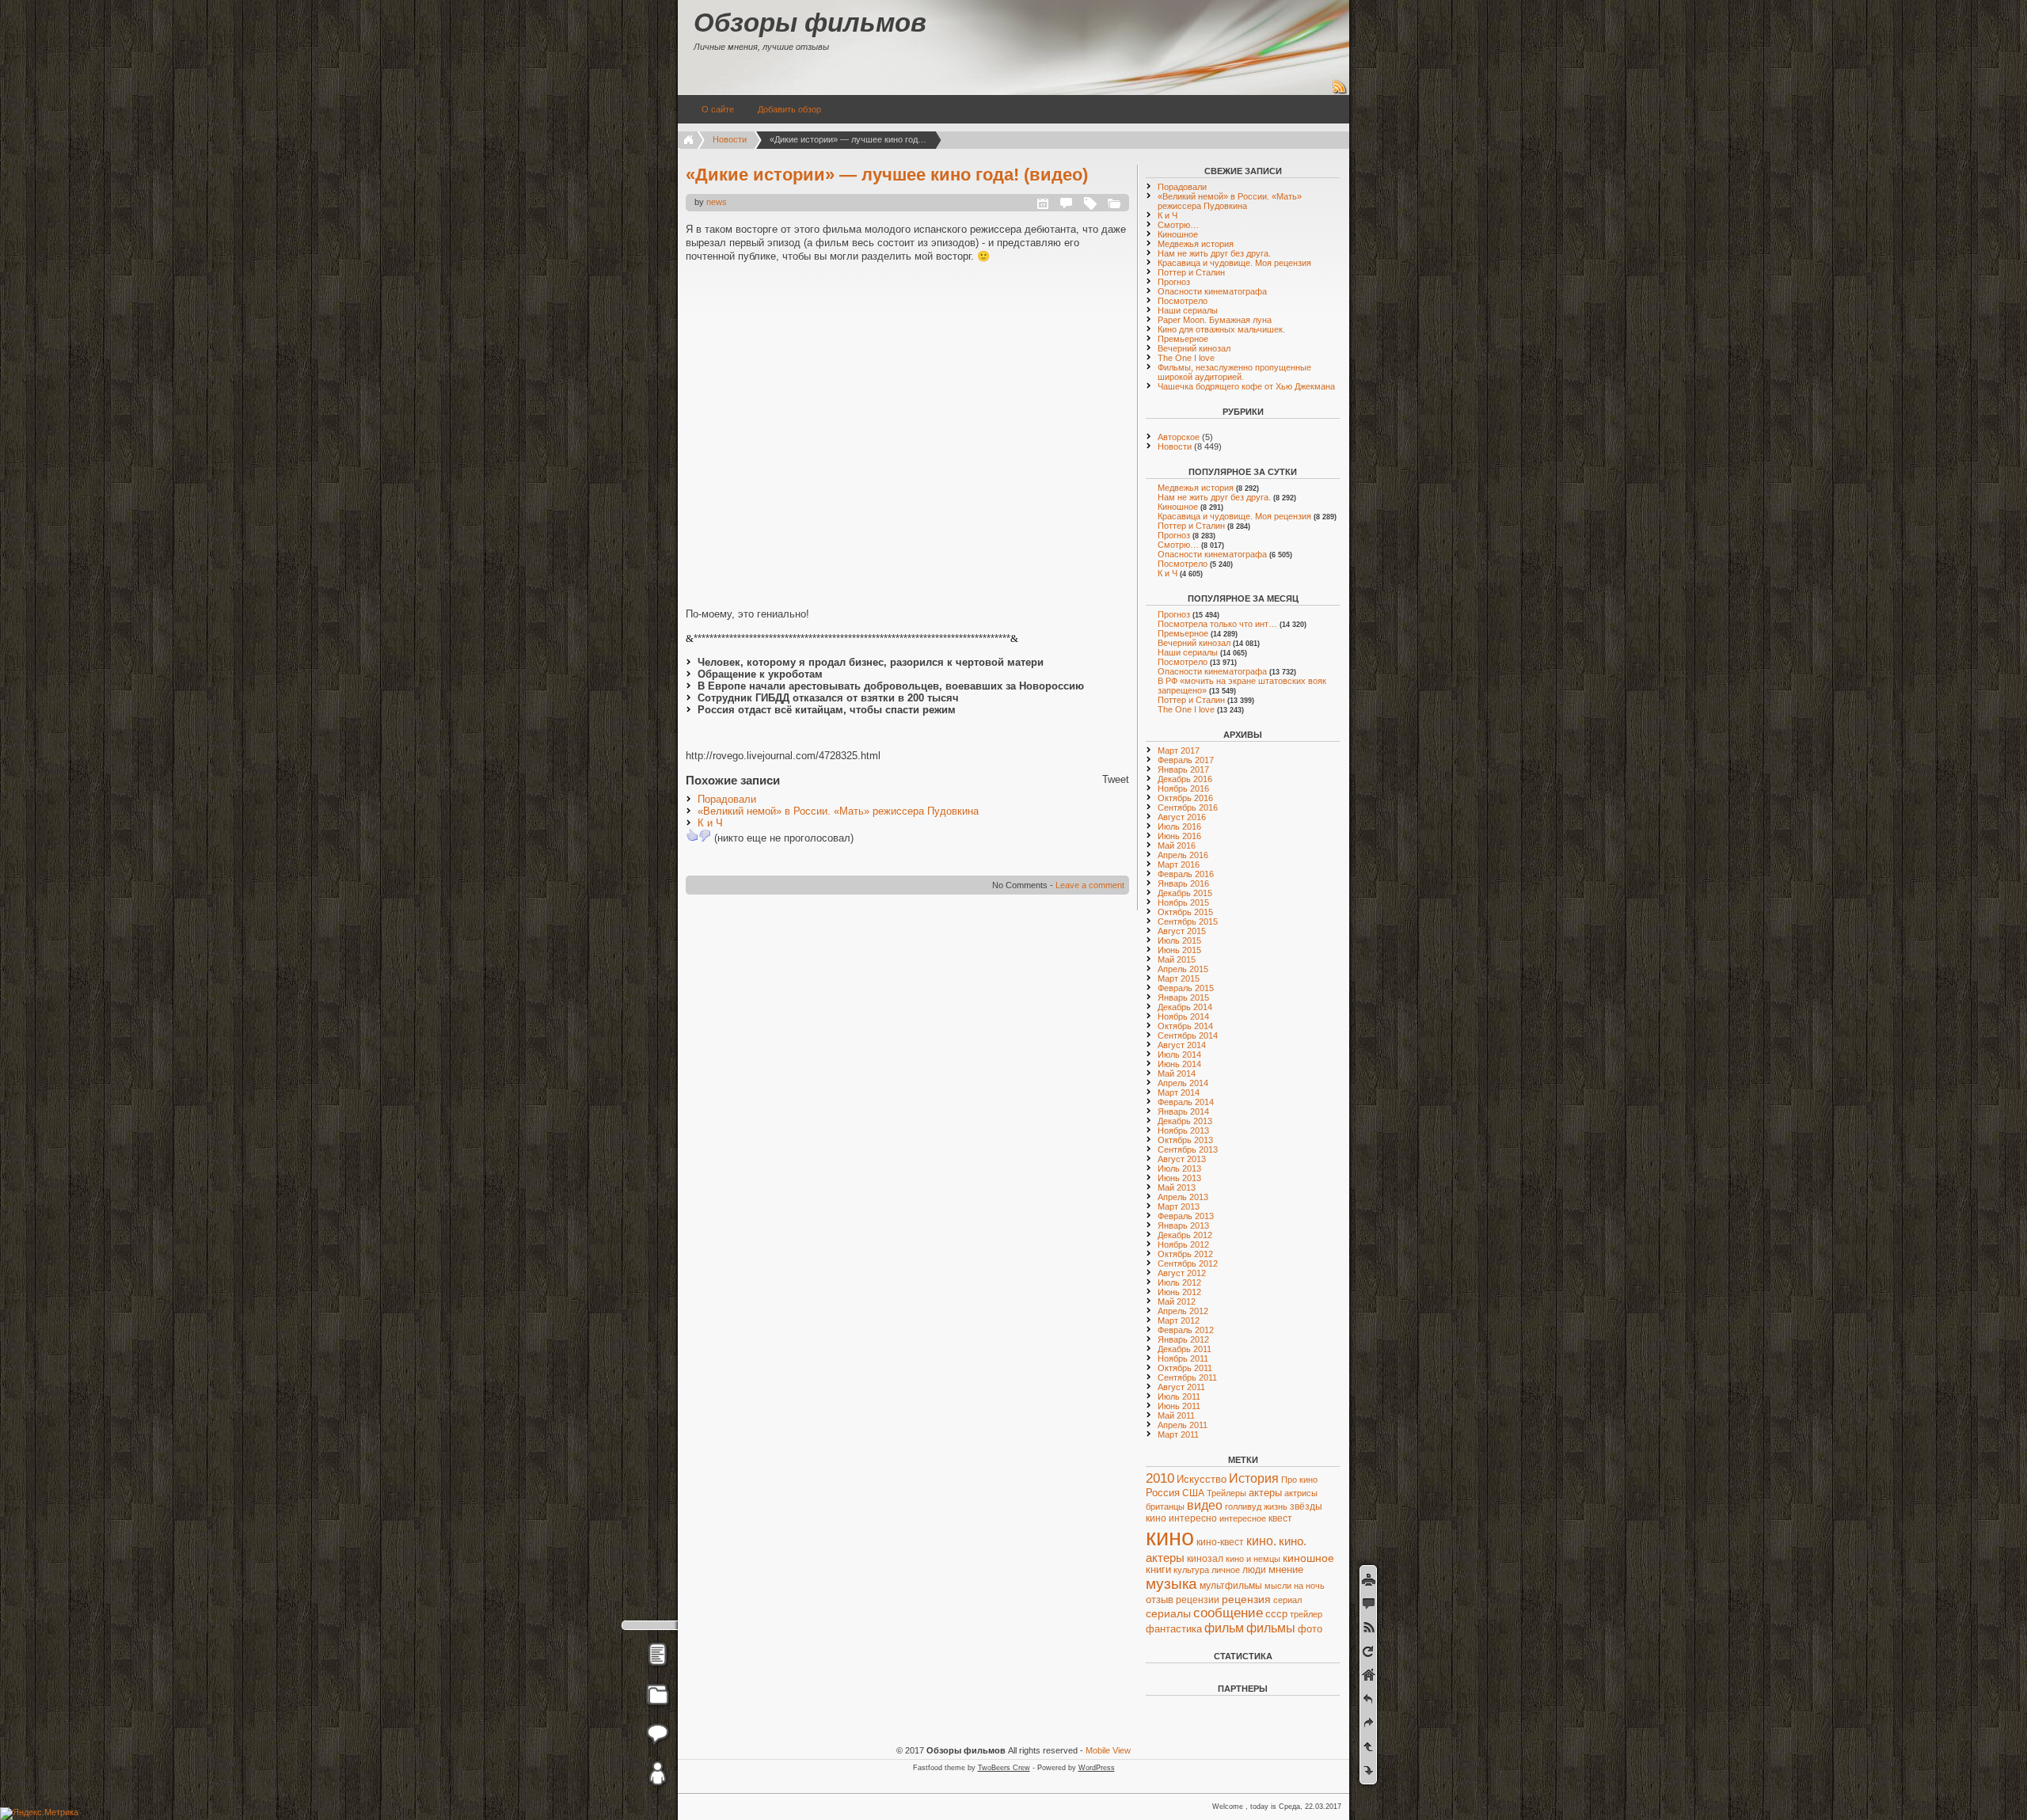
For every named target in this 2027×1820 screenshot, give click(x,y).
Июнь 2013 (1179, 1178)
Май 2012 (1177, 1301)
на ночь (1309, 1586)
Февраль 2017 (1186, 760)
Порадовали (727, 799)
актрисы (1301, 1493)
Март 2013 (1179, 1206)
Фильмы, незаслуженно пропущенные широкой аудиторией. (1234, 372)
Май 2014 (1177, 1073)
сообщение (1228, 1613)
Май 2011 (1176, 1415)
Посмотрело (1183, 301)
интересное (1243, 1518)
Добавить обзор (789, 109)
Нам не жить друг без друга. (1214, 253)
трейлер (1306, 1614)
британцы (1165, 1507)
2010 (1160, 1478)
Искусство (1202, 1480)
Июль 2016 (1179, 826)
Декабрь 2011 (1185, 1349)
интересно (1193, 1518)
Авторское (1179, 437)
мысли (1278, 1586)
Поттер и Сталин (1191, 272)
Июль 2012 (1179, 1282)
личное (1226, 1570)
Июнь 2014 (1179, 1064)
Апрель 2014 (1183, 1083)
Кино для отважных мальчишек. (1221, 329)
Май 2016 (1177, 845)
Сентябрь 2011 (1187, 1377)
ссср (1276, 1614)
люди (1254, 1569)
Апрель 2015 (1183, 969)
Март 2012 (1179, 1320)
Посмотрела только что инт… (1217, 624)
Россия (1163, 1493)
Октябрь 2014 (1185, 1026)
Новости (730, 139)
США (1193, 1493)
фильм (1224, 1628)
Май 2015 (1177, 959)
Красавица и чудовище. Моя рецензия (1234, 263)
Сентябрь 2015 (1188, 921)
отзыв (1160, 1600)
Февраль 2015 (1186, 988)
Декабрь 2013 (1185, 1121)
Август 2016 (1182, 817)
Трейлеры (1226, 1493)
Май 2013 (1177, 1187)
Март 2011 (1178, 1434)
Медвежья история (1196, 244)
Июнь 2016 (1179, 836)
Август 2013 (1182, 1159)
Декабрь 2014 (1185, 1007)
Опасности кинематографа (1212, 291)
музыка (1171, 1584)
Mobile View (1108, 1750)
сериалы (1168, 1613)
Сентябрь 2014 (1188, 1035)
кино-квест (1220, 1542)
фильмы (1271, 1628)
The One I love (1186, 358)
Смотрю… (1178, 225)
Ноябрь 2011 (1183, 1358)
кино (1170, 1537)
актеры (1265, 1493)
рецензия (1246, 1599)
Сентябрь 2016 (1188, 807)
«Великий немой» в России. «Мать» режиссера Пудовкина (838, 811)
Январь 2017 (1183, 769)
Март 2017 (1179, 750)
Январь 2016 (1183, 883)
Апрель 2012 (1183, 1311)
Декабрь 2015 (1185, 893)
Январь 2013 (1183, 1225)
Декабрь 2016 (1185, 779)
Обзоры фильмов (810, 23)
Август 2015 (1182, 931)
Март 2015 (1179, 978)
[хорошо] (692, 835)
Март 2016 (1179, 864)
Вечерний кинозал (1194, 348)
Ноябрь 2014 (1183, 1016)
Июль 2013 (1179, 1168)
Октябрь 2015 (1185, 912)
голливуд (1243, 1507)
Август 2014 (1182, 1045)
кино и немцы (1253, 1559)
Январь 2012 (1183, 1339)
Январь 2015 (1183, 997)
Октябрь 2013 (1185, 1140)
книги (1158, 1570)
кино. (1261, 1541)
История (1254, 1478)
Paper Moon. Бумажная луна (1215, 320)
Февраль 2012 (1186, 1330)
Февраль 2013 (1186, 1216)
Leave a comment (1090, 885)
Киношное (1178, 234)
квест (1280, 1518)
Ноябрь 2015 (1183, 902)
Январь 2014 (1183, 1111)
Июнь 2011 (1179, 1406)
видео (1205, 1505)
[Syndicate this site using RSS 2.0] (1340, 92)
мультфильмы (1231, 1586)
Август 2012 (1182, 1273)
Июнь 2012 (1179, 1292)
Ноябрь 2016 (1183, 788)
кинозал (1205, 1559)
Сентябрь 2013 (1188, 1149)
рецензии (1198, 1600)
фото (1310, 1629)
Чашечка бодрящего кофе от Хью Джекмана (1246, 386)
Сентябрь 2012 (1188, 1263)
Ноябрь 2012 (1183, 1244)
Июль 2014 (1179, 1054)
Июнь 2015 (1179, 950)
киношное (1308, 1558)
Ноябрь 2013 (1183, 1130)
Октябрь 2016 (1185, 798)
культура (1191, 1570)
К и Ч (710, 823)
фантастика (1174, 1629)
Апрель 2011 (1183, 1425)
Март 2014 (1179, 1092)
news (717, 202)
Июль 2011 (1179, 1396)
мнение (1286, 1570)
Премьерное (1183, 339)
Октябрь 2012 (1185, 1254)
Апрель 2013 (1183, 1197)
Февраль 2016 (1186, 874)
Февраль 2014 (1186, 1102)
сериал (1287, 1600)
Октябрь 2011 (1185, 1368)
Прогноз (1174, 282)
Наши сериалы (1188, 310)
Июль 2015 (1179, 940)
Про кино (1299, 1480)
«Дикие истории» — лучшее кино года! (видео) (887, 175)
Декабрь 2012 (1185, 1235)
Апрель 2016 (1183, 855)
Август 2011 (1181, 1387)
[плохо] (705, 835)
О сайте (718, 109)
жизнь (1276, 1507)
